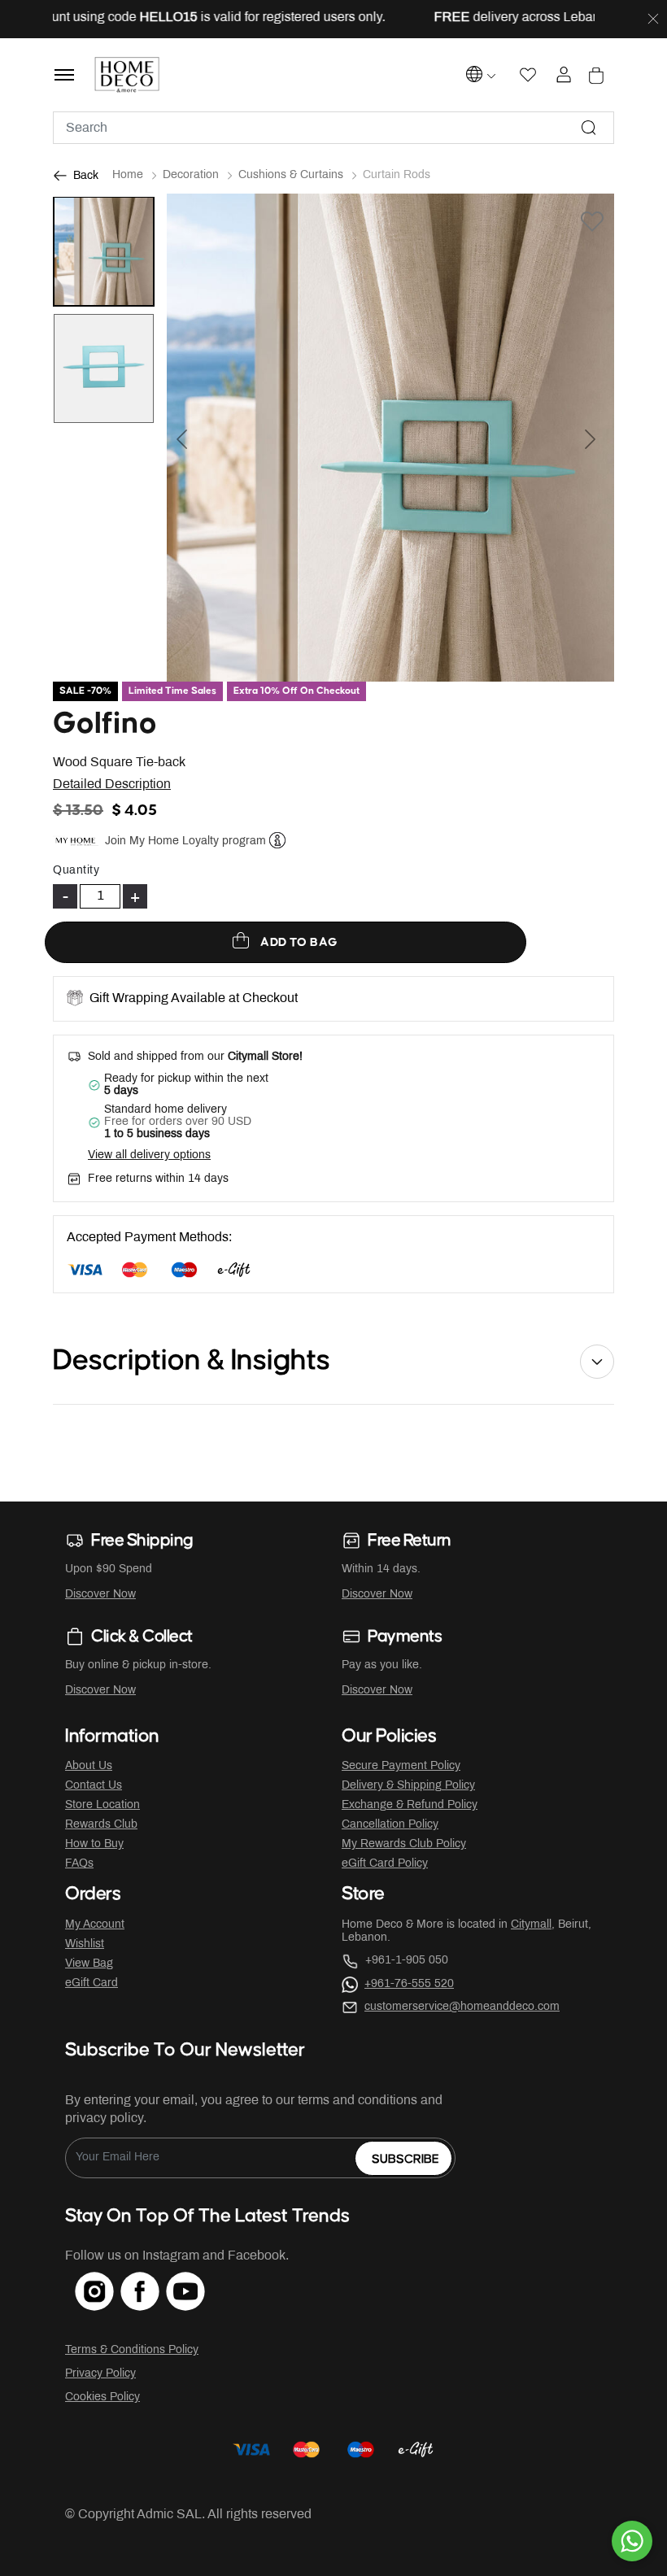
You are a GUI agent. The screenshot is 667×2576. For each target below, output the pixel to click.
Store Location (102, 1805)
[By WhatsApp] (632, 2541)
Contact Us (94, 1786)
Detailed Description (112, 785)
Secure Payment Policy (401, 1766)
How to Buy (94, 1844)
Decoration (191, 175)
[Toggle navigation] (64, 75)
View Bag (89, 1964)
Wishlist (85, 1944)
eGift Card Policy (385, 1864)
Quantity (76, 871)
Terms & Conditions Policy (132, 2350)
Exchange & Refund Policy (410, 1805)
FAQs (79, 1864)
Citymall (531, 1925)
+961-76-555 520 (409, 1984)
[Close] (653, 20)
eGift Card (92, 1983)
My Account (95, 1925)
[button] (201, 438)
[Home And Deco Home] (127, 75)
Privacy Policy (100, 2374)
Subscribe (405, 2159)
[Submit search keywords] (589, 128)
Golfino (105, 724)
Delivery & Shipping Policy (408, 1786)
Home (128, 175)
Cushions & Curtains (291, 175)
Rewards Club (101, 1825)
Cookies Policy (102, 2397)
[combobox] (333, 128)
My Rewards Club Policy (404, 1844)
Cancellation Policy (390, 1825)
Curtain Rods (397, 175)
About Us (89, 1766)
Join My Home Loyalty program (185, 841)
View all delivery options (149, 1155)
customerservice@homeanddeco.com (462, 2007)
